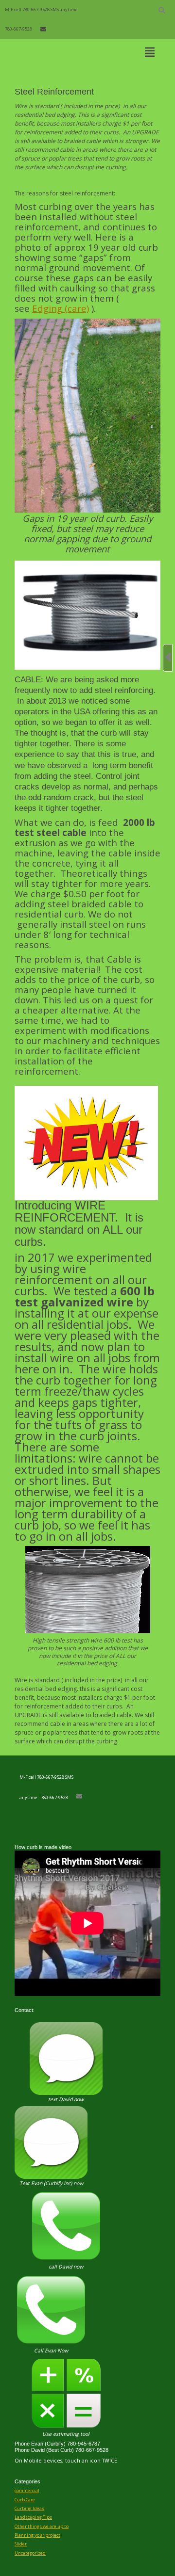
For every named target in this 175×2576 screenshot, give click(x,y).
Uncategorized (30, 2553)
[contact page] (43, 29)
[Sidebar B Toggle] (168, 658)
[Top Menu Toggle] (150, 53)
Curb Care (25, 2500)
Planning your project (37, 2535)
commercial (27, 2490)
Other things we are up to (42, 2526)
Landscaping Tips (33, 2517)
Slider (21, 2544)
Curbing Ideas (29, 2508)
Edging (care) (61, 308)
